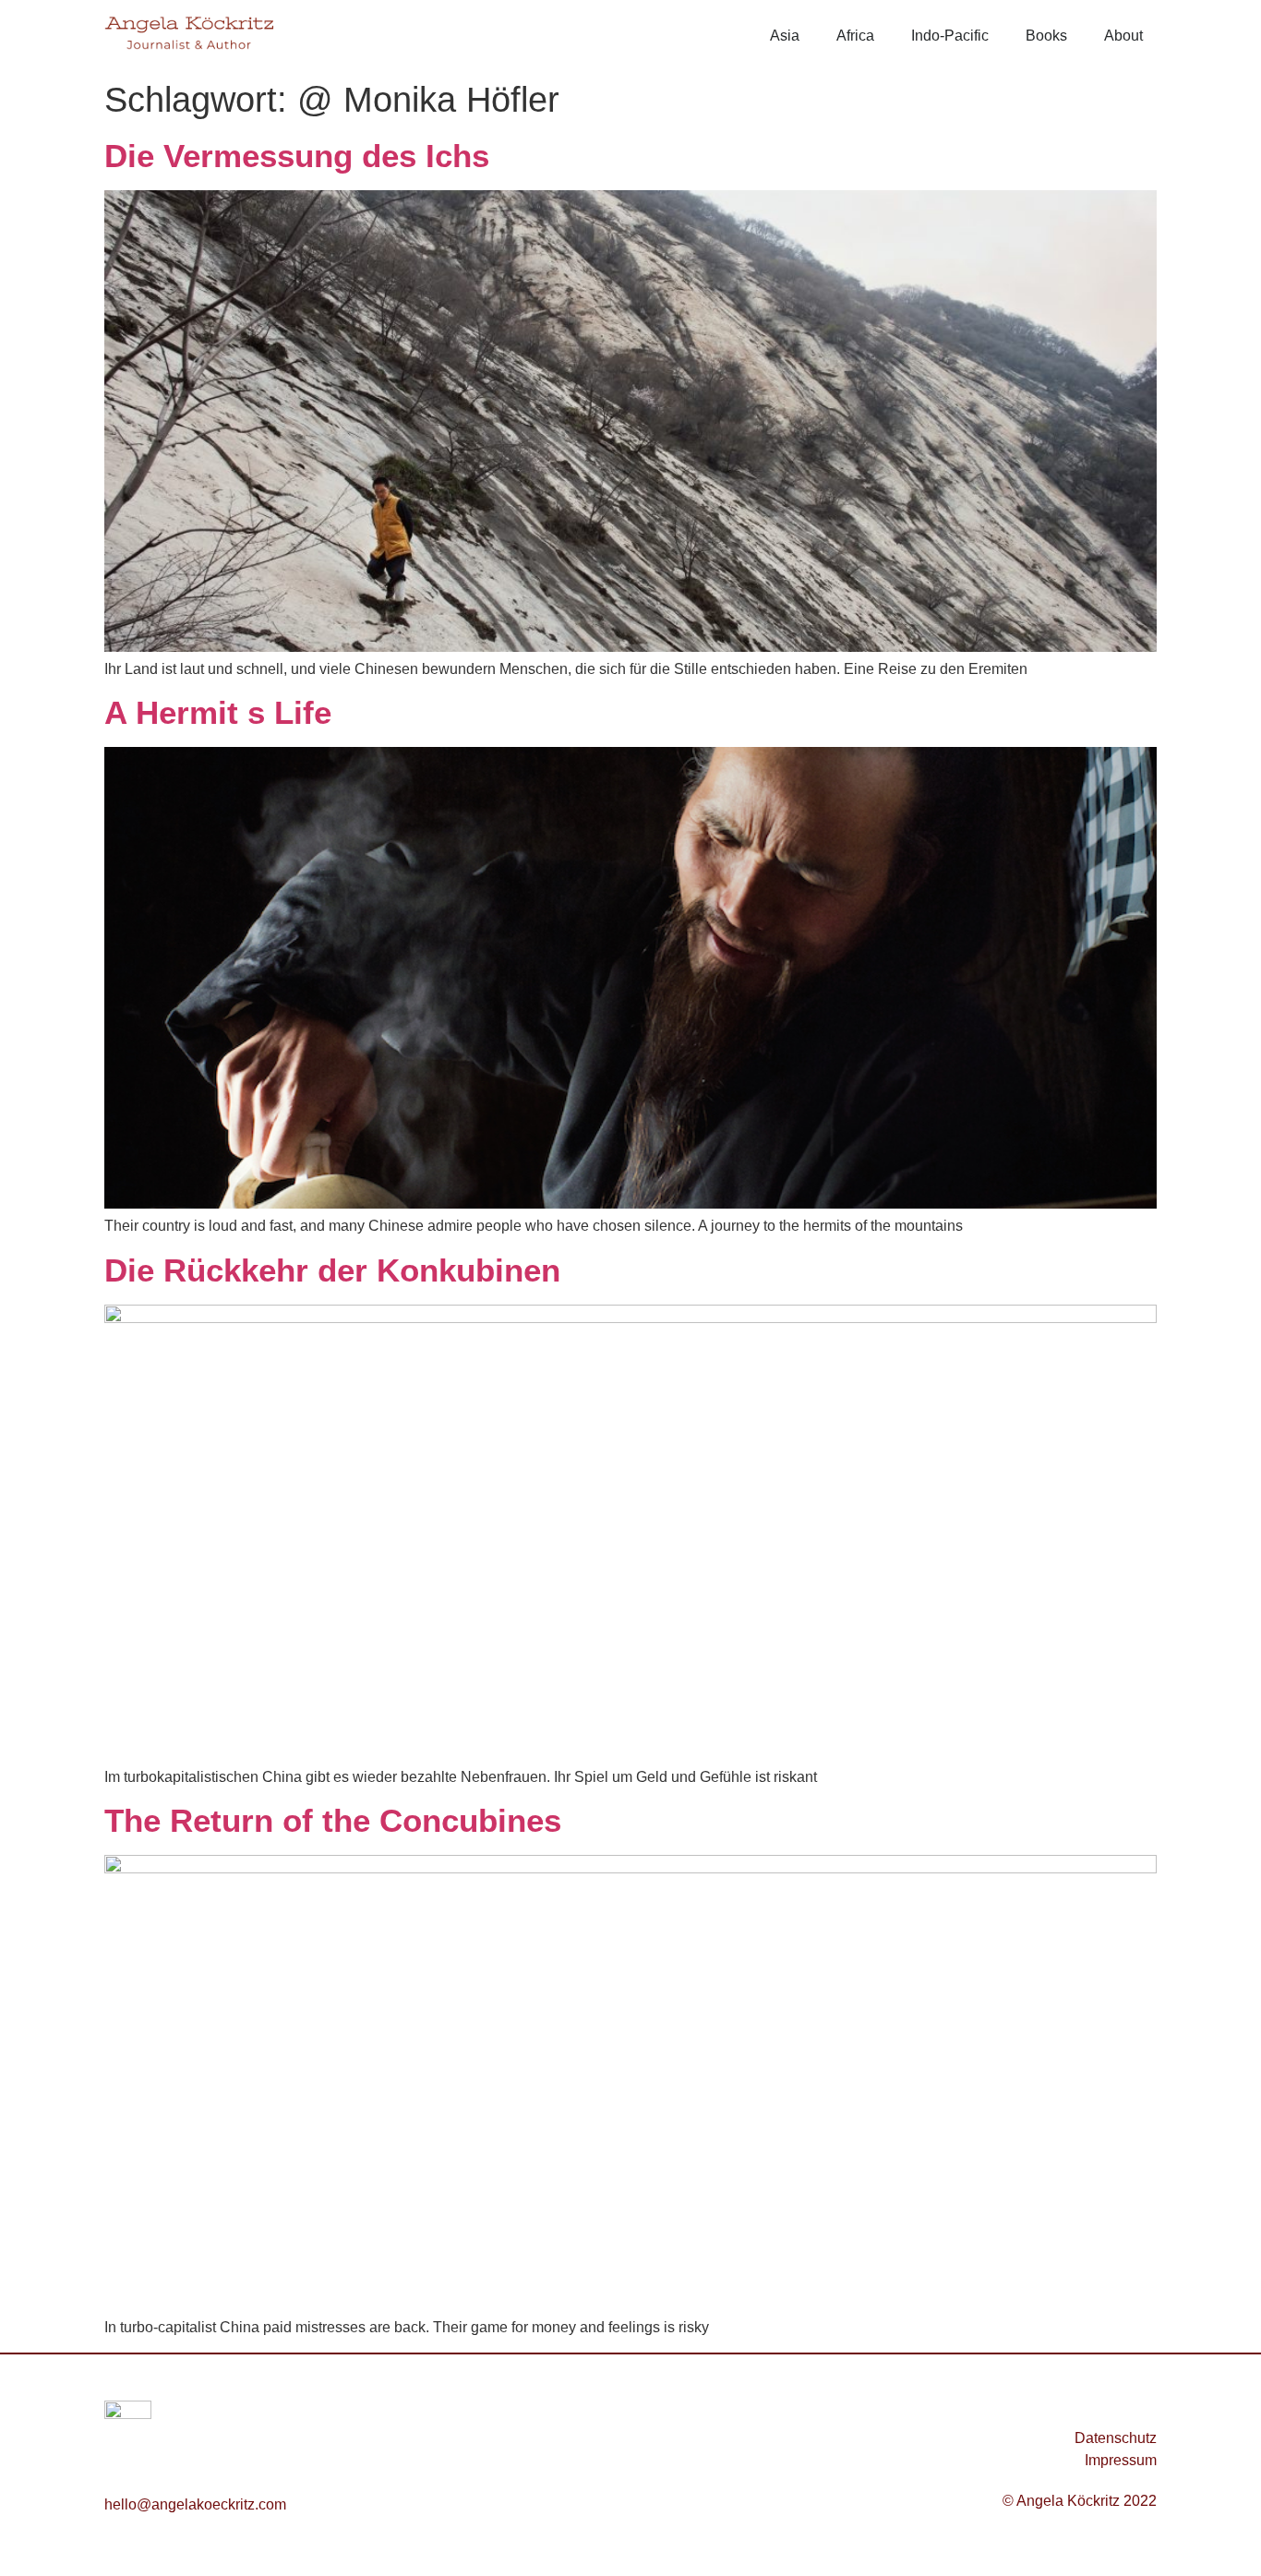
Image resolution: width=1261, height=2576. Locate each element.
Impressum (1121, 2460)
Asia (785, 36)
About (1123, 36)
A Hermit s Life (218, 712)
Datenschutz (1116, 2438)
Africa (855, 36)
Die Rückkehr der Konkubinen (332, 1270)
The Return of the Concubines (333, 1820)
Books (1046, 36)
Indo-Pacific (950, 36)
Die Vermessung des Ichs (297, 156)
